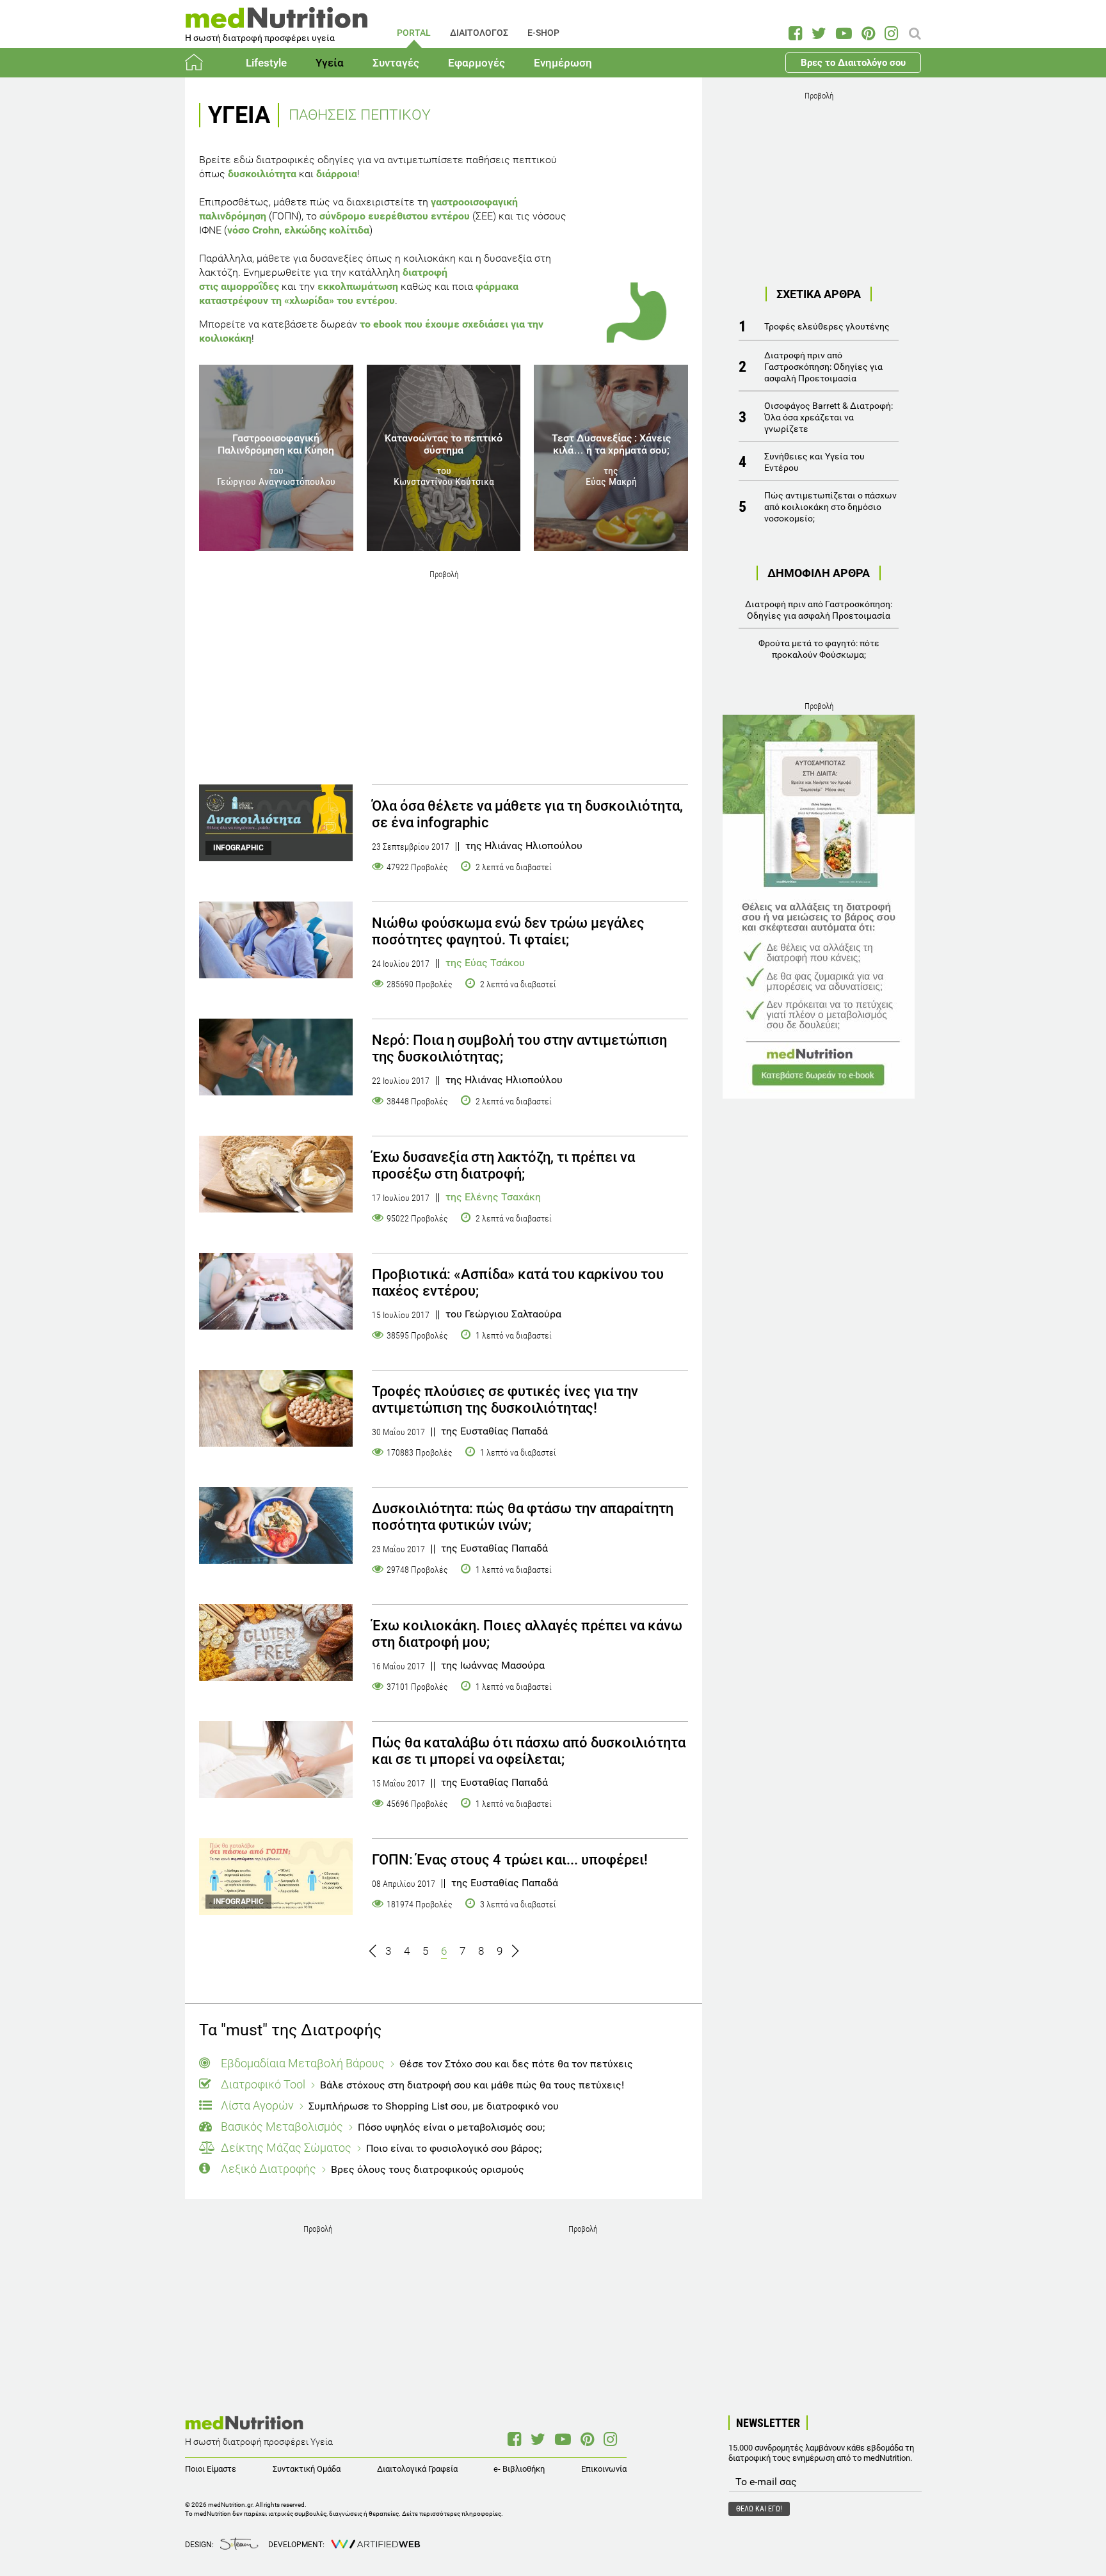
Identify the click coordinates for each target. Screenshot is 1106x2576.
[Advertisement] (444, 672)
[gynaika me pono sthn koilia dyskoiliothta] (276, 1760)
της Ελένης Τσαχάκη (493, 1197)
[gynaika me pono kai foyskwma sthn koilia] (276, 940)
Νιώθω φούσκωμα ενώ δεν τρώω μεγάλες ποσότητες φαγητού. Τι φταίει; (508, 931)
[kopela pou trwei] (276, 1291)
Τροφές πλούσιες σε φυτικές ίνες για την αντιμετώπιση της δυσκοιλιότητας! (505, 1400)
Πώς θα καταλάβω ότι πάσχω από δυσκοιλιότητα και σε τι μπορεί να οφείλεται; (529, 1751)
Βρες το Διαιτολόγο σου (853, 63)
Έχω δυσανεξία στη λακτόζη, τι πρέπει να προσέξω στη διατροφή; (503, 1165)
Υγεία (330, 63)
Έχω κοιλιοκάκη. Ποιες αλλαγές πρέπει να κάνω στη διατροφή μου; (527, 1634)
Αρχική (201, 63)
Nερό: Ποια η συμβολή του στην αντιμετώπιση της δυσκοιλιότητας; (519, 1048)
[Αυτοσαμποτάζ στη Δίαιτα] (819, 907)
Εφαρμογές (477, 63)
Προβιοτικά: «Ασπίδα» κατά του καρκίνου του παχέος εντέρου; (518, 1283)
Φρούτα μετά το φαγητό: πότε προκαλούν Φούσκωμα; (819, 649)
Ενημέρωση (563, 63)
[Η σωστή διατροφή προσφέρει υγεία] (276, 22)
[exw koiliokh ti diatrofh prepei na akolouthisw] (276, 1642)
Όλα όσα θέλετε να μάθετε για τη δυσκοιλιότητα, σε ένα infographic (527, 814)
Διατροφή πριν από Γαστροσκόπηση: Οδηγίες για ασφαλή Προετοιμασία (823, 367)
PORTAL (414, 33)
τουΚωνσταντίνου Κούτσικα (444, 476)
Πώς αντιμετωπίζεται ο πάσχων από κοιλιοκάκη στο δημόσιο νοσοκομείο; (830, 507)
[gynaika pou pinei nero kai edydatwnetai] (276, 1057)
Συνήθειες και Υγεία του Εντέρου (814, 462)
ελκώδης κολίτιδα (327, 230)
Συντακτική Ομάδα (307, 2469)
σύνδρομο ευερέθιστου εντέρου (395, 216)
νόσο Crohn (253, 230)
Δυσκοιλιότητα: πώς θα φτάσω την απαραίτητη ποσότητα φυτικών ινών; (523, 1517)
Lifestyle (266, 63)
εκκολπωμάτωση (358, 286)
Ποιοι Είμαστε (211, 2469)
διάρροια (337, 174)
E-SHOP (543, 33)
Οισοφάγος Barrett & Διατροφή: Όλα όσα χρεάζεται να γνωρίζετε (829, 417)
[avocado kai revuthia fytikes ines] (276, 1408)
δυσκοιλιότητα (262, 174)
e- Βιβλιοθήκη (519, 2469)
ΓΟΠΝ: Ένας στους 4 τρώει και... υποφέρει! (510, 1860)
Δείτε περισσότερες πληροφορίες (452, 2514)
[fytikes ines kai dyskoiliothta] (276, 1525)
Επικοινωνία (604, 2469)
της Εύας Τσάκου (485, 963)
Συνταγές (396, 63)
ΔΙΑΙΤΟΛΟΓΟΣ (479, 33)
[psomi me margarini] (276, 1174)
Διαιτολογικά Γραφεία (417, 2469)
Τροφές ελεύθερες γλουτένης (827, 326)
